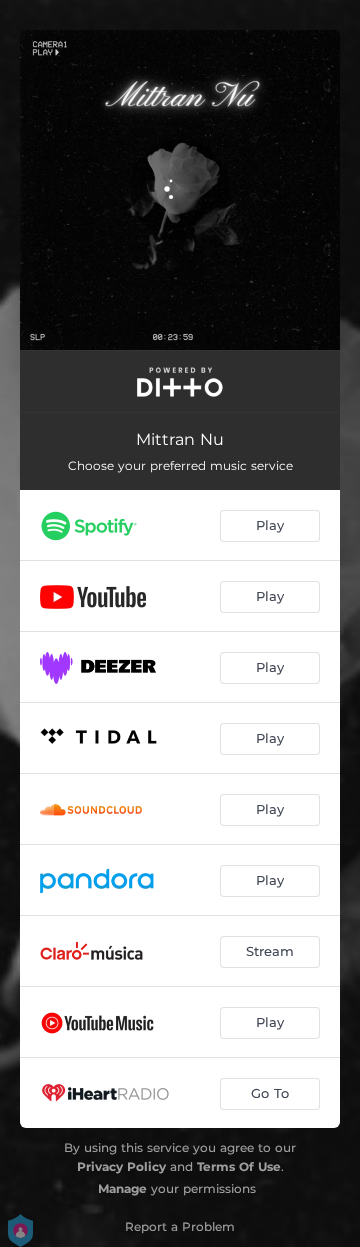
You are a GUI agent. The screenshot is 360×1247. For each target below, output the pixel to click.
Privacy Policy (121, 1166)
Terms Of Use (239, 1166)
